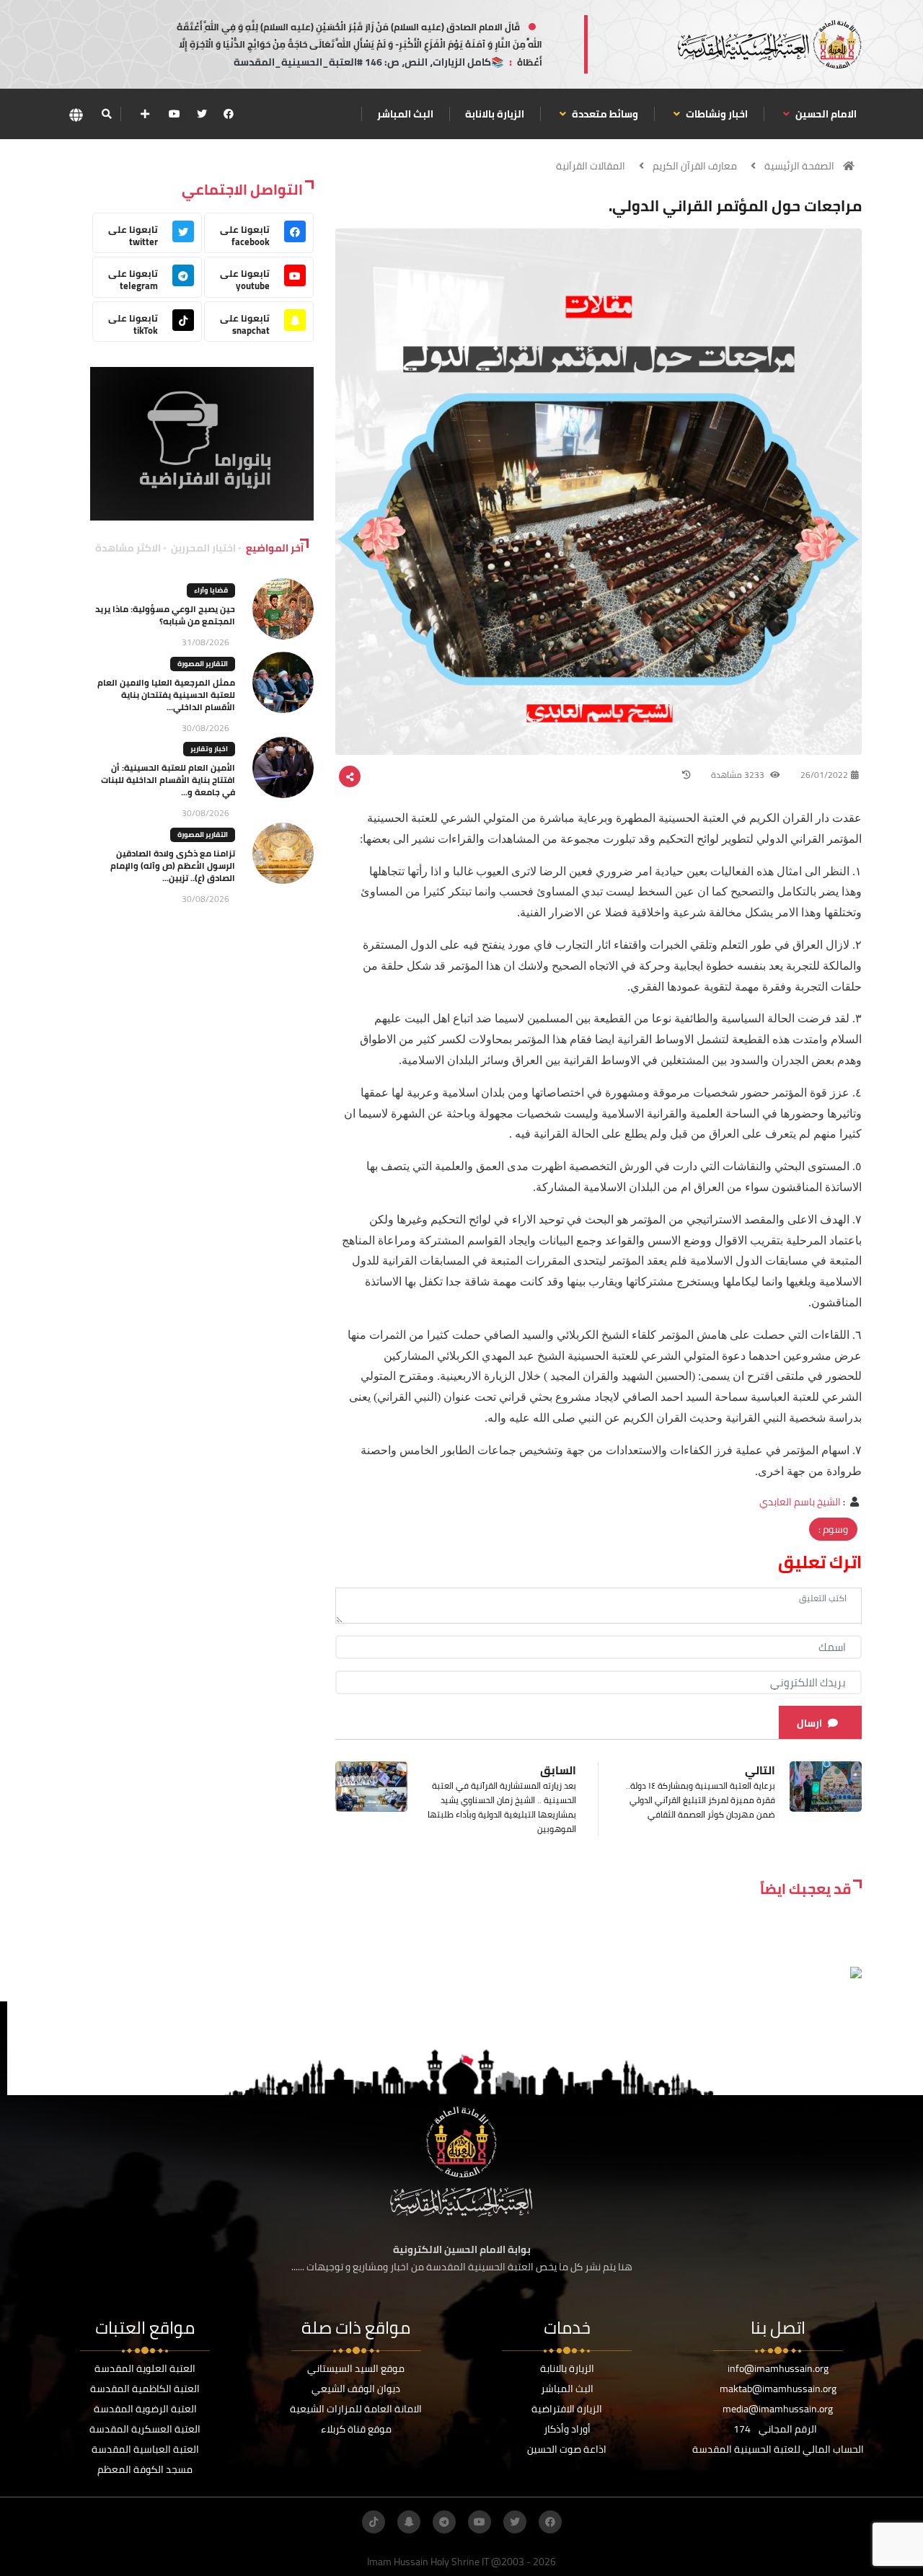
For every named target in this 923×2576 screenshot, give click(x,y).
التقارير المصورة (203, 664)
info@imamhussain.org (778, 2368)
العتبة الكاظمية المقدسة (145, 2389)
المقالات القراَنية (591, 166)
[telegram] (444, 2522)
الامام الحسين (825, 114)
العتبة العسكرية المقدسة (145, 2429)
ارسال (809, 1723)
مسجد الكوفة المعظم (145, 2469)
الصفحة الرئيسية (799, 166)
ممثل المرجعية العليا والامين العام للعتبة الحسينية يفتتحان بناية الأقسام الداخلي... (166, 695)
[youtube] (175, 114)
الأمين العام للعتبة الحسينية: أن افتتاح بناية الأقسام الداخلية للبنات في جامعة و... (168, 780)
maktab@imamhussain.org (778, 2389)
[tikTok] (374, 2522)
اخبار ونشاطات (716, 114)
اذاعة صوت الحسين (567, 2449)
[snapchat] (409, 2522)
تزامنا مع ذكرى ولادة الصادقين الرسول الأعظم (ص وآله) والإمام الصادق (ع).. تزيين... (173, 866)
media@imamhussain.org (778, 2409)
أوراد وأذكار (567, 2429)
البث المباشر (405, 114)
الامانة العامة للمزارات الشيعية (356, 2409)
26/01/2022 (824, 775)
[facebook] (229, 114)
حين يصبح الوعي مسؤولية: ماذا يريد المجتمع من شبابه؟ (165, 615)
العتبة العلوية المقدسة (145, 2368)
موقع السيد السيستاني (356, 2368)
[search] (106, 114)
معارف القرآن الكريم (695, 166)
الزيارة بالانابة (495, 114)
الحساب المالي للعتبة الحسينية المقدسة (778, 2449)
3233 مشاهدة (739, 775)
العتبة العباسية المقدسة (145, 2449)
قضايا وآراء (211, 590)
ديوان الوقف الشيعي (356, 2389)
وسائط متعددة (604, 114)
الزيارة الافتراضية (567, 2409)
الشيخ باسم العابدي (800, 1502)
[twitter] (202, 114)
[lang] (76, 114)
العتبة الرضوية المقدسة (145, 2409)
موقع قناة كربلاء (356, 2429)
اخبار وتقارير (209, 749)
